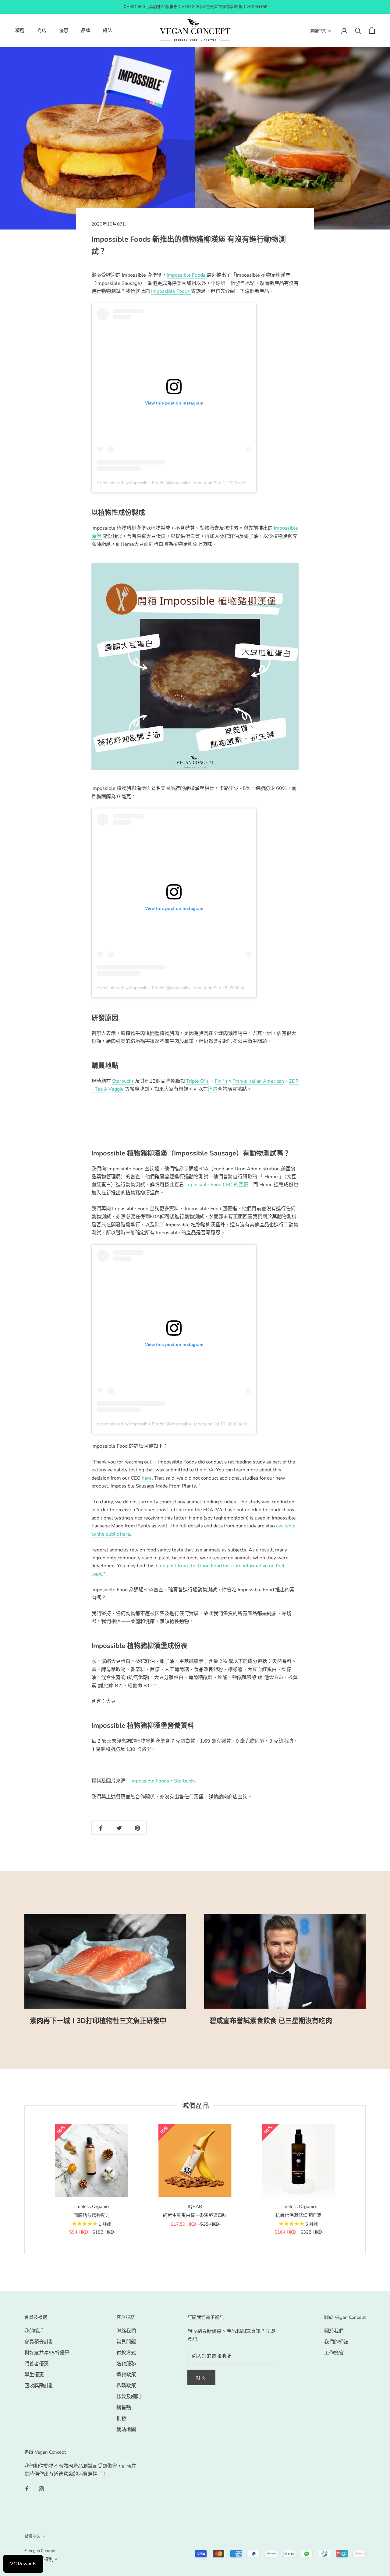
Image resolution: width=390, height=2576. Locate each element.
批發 (121, 2419)
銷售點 (124, 2408)
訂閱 (201, 2378)
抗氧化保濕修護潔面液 (298, 2215)
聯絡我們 (126, 2331)
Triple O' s (197, 1081)
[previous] (25, 2180)
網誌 (108, 30)
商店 (42, 30)
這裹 (213, 1089)
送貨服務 (126, 2364)
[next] (365, 2180)
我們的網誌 (336, 2342)
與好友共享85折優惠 (47, 2353)
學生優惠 (34, 2375)
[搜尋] (358, 30)
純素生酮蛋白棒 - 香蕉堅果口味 (195, 2215)
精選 (20, 30)
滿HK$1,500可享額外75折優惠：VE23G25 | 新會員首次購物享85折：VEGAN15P (195, 7)
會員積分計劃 (39, 2342)
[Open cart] (372, 30)
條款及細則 (129, 2397)
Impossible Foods (187, 275)
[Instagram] (41, 2488)
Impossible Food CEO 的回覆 (217, 1185)
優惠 (64, 30)
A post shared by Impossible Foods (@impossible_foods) (151, 483)
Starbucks (123, 1081)
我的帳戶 (34, 2331)
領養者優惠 (37, 2364)
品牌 (86, 30)
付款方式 (126, 2353)
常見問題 (126, 2342)
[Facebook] (27, 2488)
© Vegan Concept (40, 2551)
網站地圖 (126, 2430)
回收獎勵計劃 (39, 2386)
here (147, 1478)
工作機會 (334, 2353)
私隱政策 (126, 2386)
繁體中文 (318, 31)
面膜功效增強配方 (92, 2215)
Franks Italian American (258, 1081)
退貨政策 (126, 2375)
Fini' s (221, 1081)
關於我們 (334, 2331)
